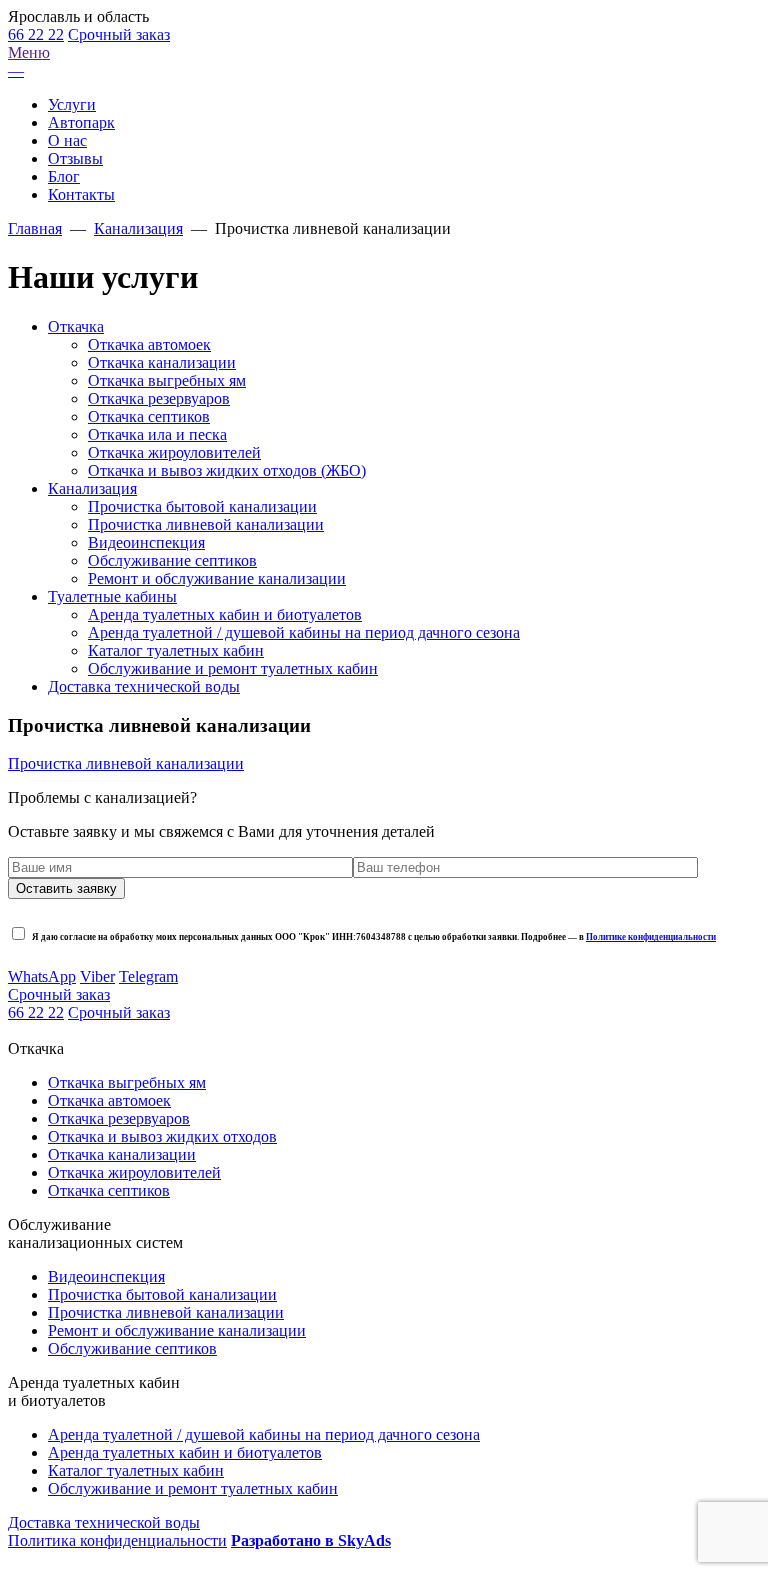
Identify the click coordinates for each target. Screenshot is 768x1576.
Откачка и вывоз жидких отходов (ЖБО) (227, 470)
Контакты (81, 194)
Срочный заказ (119, 34)
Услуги (72, 104)
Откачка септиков (149, 416)
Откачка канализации (162, 362)
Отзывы (75, 158)
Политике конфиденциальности (651, 937)
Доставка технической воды (144, 686)
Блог (64, 176)
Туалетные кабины (112, 596)
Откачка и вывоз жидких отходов (162, 1136)
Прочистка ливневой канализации (206, 524)
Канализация (92, 488)
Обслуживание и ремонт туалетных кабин (233, 668)
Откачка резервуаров (159, 398)
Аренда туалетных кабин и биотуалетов (225, 614)
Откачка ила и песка (157, 434)
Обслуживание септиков (172, 560)
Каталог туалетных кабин (176, 650)
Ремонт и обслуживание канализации (217, 578)
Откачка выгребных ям (167, 380)
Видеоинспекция (146, 542)
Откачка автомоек (149, 344)
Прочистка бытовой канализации (202, 506)
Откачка (76, 326)
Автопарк (81, 122)
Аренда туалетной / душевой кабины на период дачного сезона (304, 632)
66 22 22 (36, 34)
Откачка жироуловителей (174, 452)
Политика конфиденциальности (117, 1540)
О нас (67, 140)
